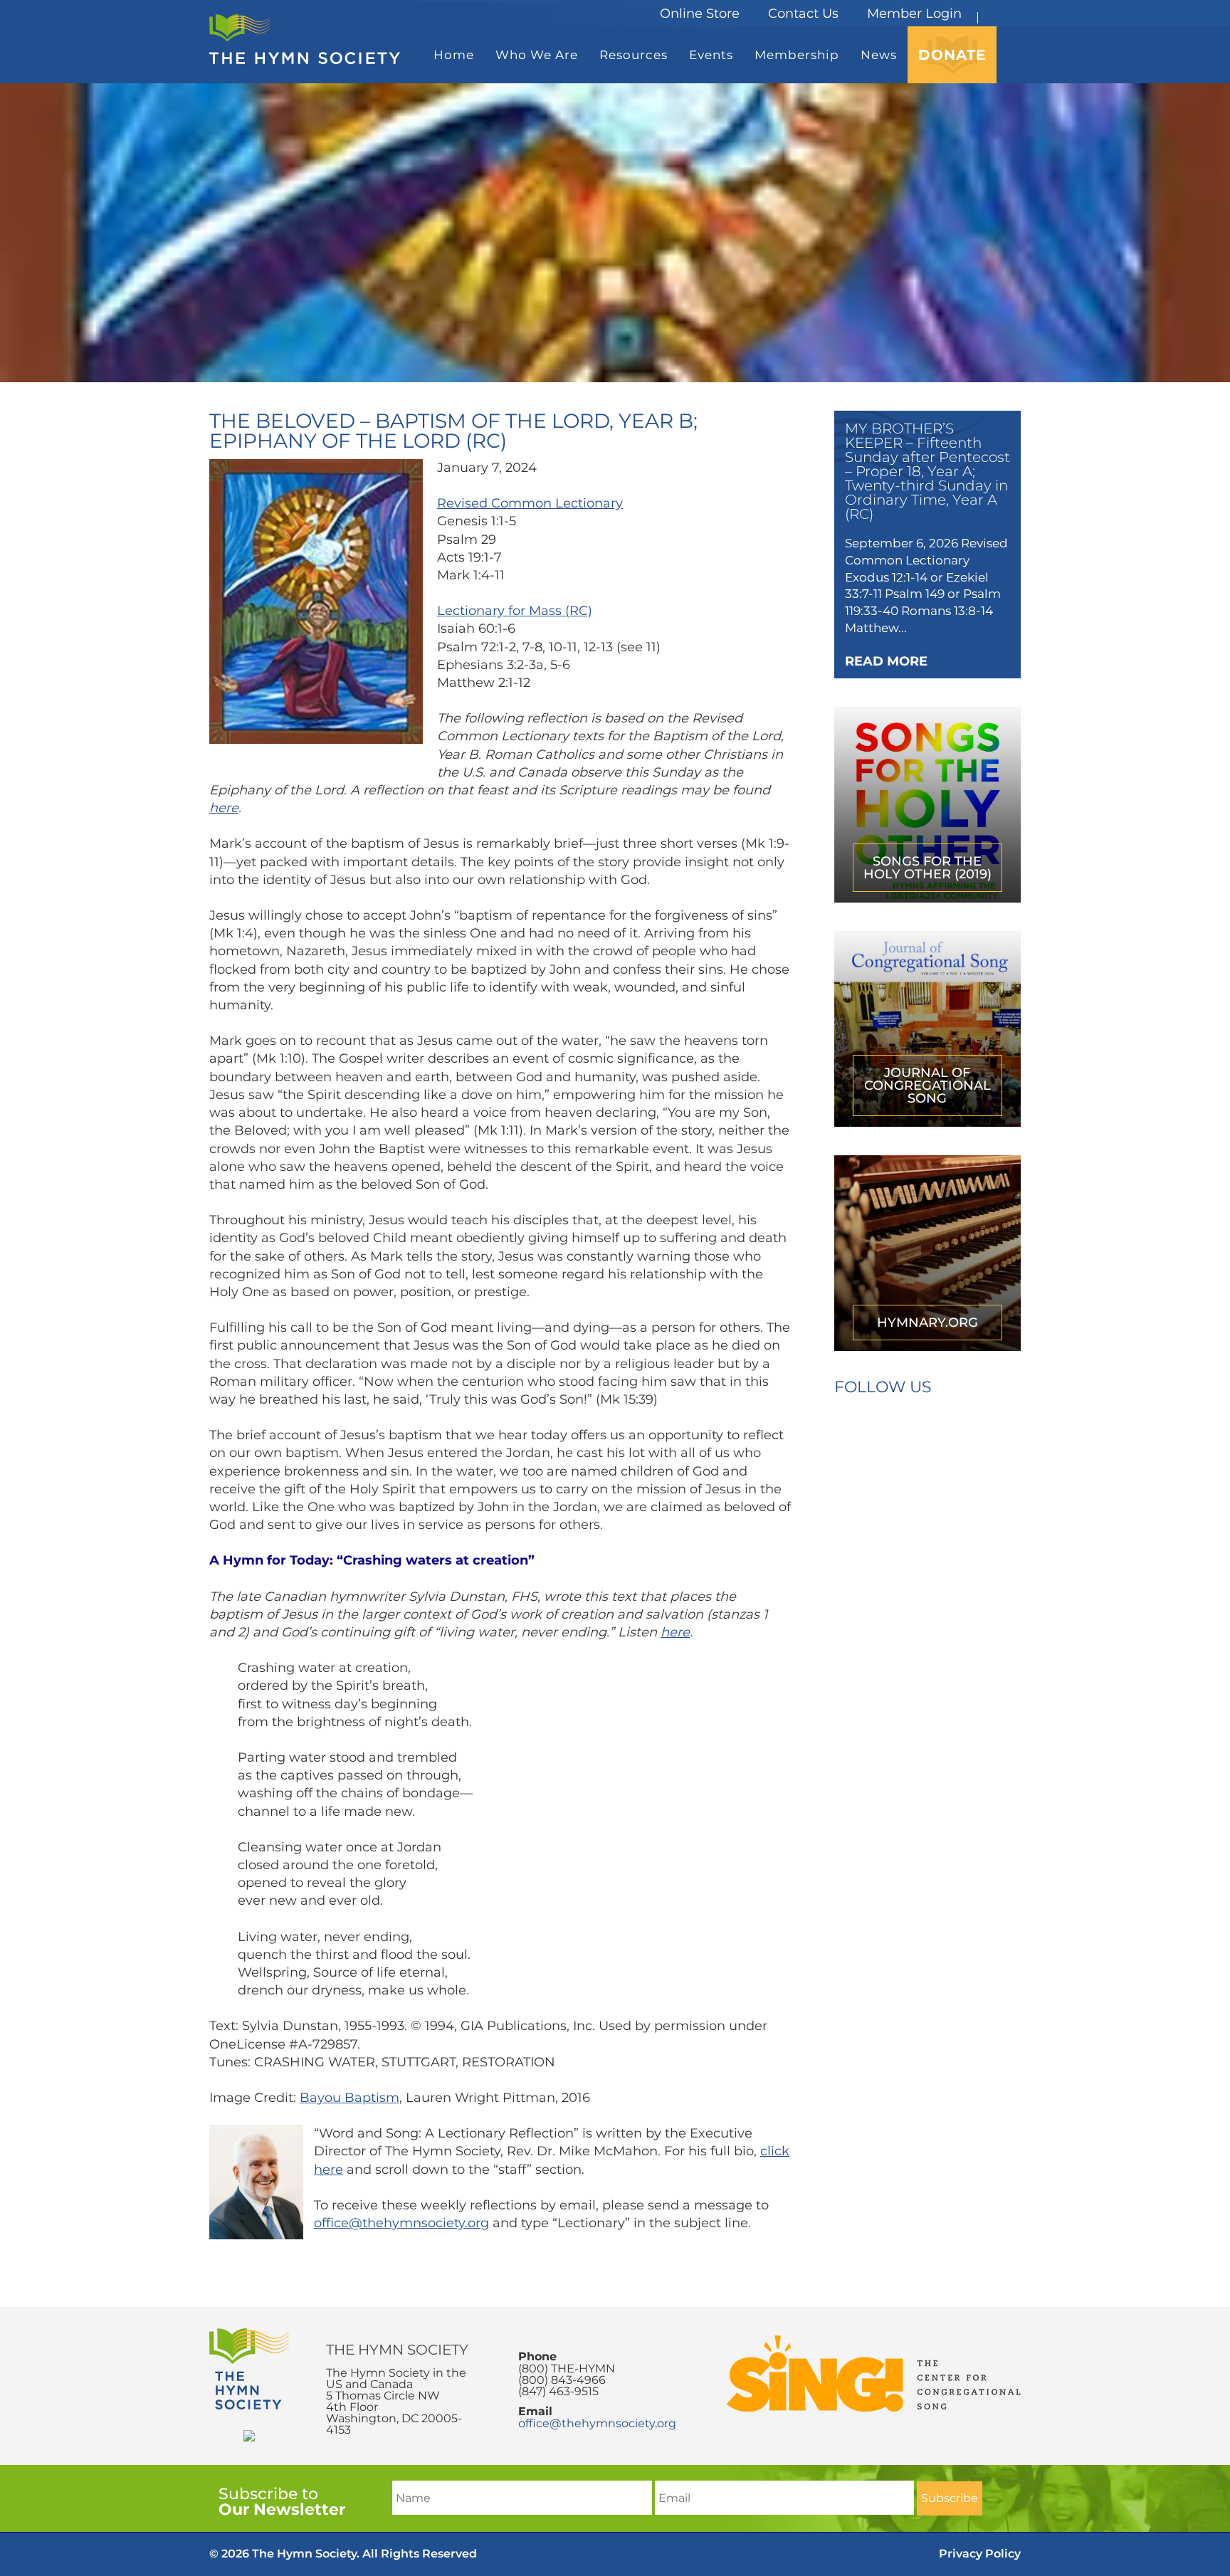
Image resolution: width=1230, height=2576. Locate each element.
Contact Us (803, 14)
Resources (634, 55)
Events (711, 55)
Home (454, 55)
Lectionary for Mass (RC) (515, 611)
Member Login (914, 14)
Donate (952, 55)
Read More (886, 661)
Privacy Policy (980, 2554)
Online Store (700, 14)
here (224, 808)
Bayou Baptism (349, 2098)
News (879, 55)
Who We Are (537, 55)
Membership (797, 55)
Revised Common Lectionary (530, 503)
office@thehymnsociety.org (401, 2223)
